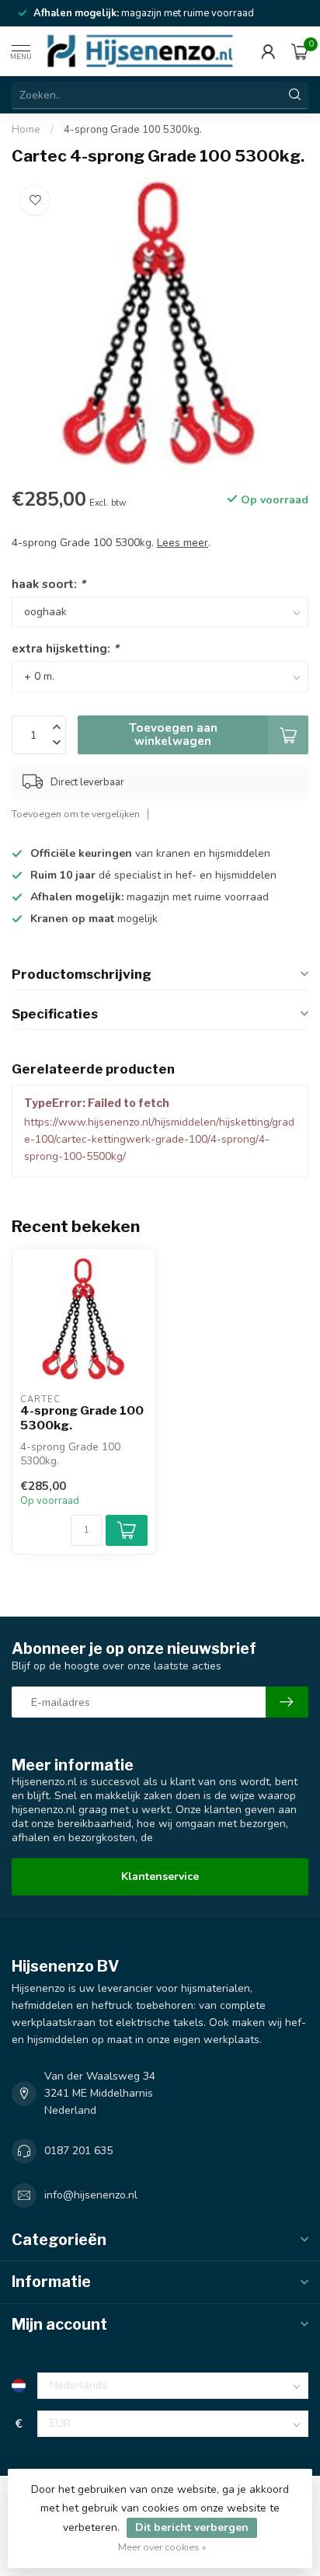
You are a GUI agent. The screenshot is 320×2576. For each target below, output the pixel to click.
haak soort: (49, 584)
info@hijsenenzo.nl (91, 2195)
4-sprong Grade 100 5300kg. (133, 130)
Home (26, 130)
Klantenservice (160, 1876)
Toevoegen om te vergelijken (76, 814)
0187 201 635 (78, 2151)
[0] (300, 51)
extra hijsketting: (65, 648)
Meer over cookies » (162, 2547)
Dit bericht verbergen (192, 2527)
